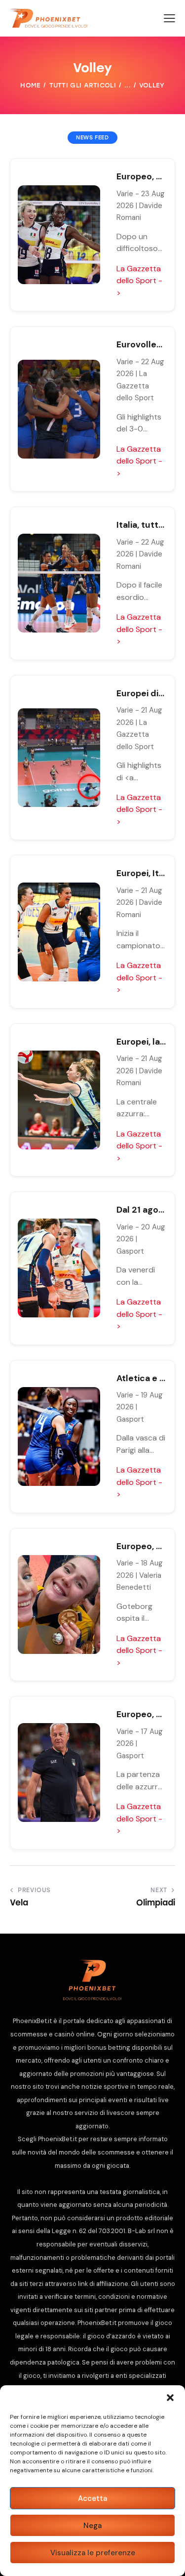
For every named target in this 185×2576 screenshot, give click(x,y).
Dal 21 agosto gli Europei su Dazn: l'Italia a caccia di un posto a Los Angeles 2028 (141, 1210)
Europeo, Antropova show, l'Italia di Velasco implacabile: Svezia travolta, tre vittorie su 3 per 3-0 (141, 176)
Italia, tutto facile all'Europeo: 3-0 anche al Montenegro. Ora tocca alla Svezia (141, 525)
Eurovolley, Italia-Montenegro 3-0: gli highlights (141, 344)
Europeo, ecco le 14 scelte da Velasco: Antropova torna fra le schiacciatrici (141, 1714)
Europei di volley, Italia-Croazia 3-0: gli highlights (141, 693)
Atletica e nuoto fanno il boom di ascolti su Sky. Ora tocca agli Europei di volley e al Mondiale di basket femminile (141, 1378)
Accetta (92, 2498)
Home (30, 85)
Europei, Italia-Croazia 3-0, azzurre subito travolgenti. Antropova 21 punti (141, 873)
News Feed (92, 138)
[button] (170, 2398)
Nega (92, 2526)
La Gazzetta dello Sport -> (139, 281)
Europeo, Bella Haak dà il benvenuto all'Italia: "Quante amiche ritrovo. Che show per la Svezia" (141, 1546)
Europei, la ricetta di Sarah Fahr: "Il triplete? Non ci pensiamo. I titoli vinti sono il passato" (141, 1042)
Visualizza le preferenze (93, 2553)
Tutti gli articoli (83, 85)
